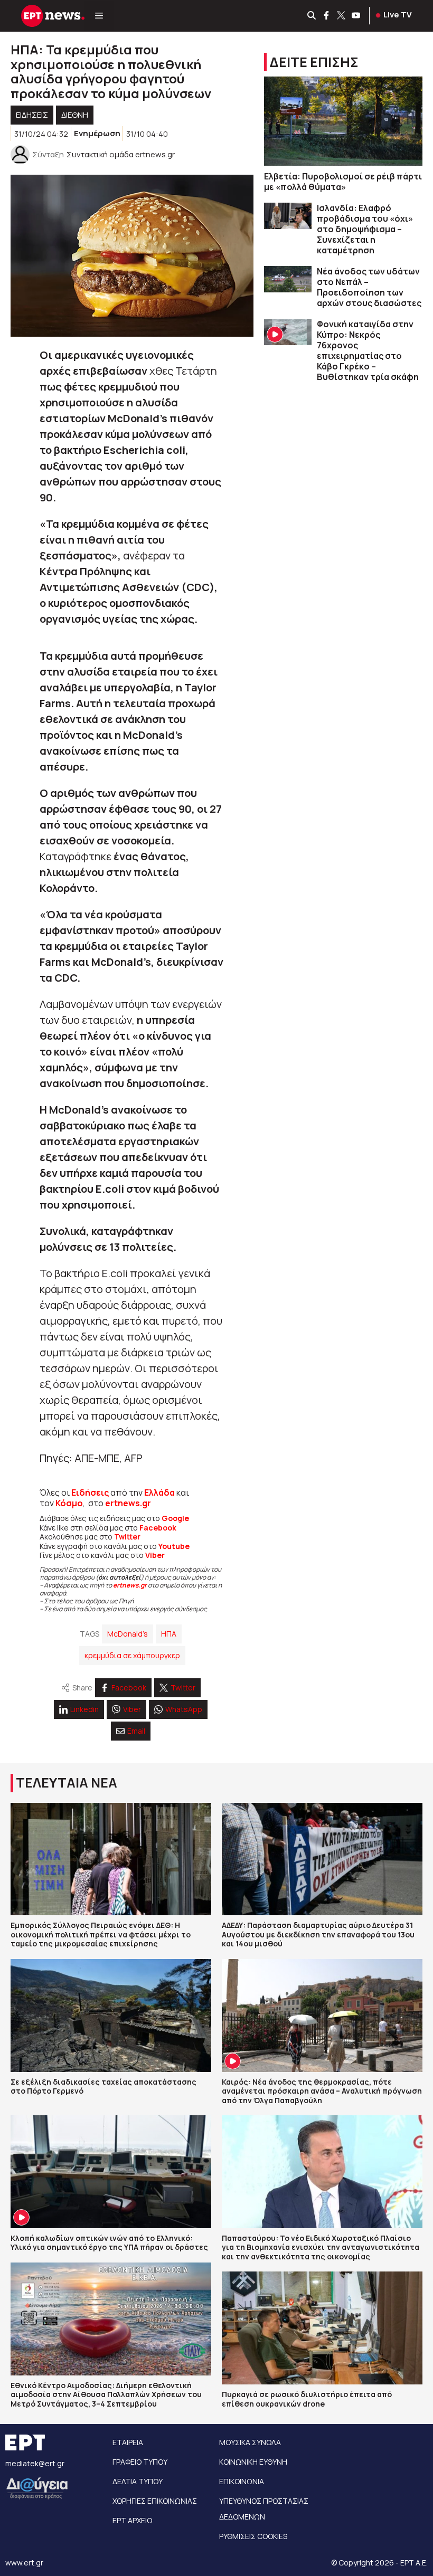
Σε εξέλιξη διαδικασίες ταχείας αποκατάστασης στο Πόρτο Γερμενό (103, 2087)
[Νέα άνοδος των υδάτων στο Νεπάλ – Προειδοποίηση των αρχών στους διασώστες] (288, 279)
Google (175, 1518)
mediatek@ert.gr (35, 2463)
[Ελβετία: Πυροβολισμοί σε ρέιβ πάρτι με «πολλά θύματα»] (343, 121)
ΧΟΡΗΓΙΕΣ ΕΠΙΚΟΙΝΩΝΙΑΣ (155, 2501)
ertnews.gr (130, 1585)
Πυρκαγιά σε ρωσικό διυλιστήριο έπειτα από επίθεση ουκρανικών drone (307, 2399)
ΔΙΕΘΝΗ (75, 115)
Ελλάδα (159, 1493)
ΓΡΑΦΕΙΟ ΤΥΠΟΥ (140, 2462)
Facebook (158, 1528)
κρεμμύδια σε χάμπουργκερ (132, 1655)
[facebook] (327, 16)
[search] (312, 16)
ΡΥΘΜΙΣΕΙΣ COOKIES (253, 2536)
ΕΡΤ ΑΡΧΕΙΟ (132, 2520)
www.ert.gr (24, 2563)
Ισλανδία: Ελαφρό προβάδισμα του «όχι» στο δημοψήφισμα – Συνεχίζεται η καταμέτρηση (365, 229)
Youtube (174, 1546)
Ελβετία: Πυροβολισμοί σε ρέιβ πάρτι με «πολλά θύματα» (343, 182)
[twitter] (342, 16)
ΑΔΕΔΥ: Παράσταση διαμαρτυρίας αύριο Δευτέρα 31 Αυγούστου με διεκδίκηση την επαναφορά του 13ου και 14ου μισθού (318, 1934)
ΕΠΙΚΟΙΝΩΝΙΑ (242, 2481)
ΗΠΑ (169, 1634)
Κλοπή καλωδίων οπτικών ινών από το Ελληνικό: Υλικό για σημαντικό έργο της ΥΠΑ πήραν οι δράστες (109, 2243)
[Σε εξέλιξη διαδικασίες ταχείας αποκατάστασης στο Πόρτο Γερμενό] (111, 2016)
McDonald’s (128, 1634)
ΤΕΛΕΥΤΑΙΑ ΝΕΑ (67, 1783)
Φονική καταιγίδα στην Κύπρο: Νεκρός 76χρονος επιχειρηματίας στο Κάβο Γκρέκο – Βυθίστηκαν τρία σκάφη (368, 350)
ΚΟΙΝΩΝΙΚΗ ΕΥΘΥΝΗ (253, 2462)
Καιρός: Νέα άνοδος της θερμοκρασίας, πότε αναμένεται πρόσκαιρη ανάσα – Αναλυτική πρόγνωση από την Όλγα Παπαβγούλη (322, 2091)
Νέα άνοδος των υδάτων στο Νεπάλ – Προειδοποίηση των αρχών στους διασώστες (369, 287)
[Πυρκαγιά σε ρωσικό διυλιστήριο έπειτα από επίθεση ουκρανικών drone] (322, 2328)
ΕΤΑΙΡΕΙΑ (128, 2442)
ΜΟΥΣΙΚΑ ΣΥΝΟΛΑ (250, 2442)
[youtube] (356, 16)
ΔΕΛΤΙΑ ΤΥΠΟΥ (138, 2481)
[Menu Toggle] (99, 16)
